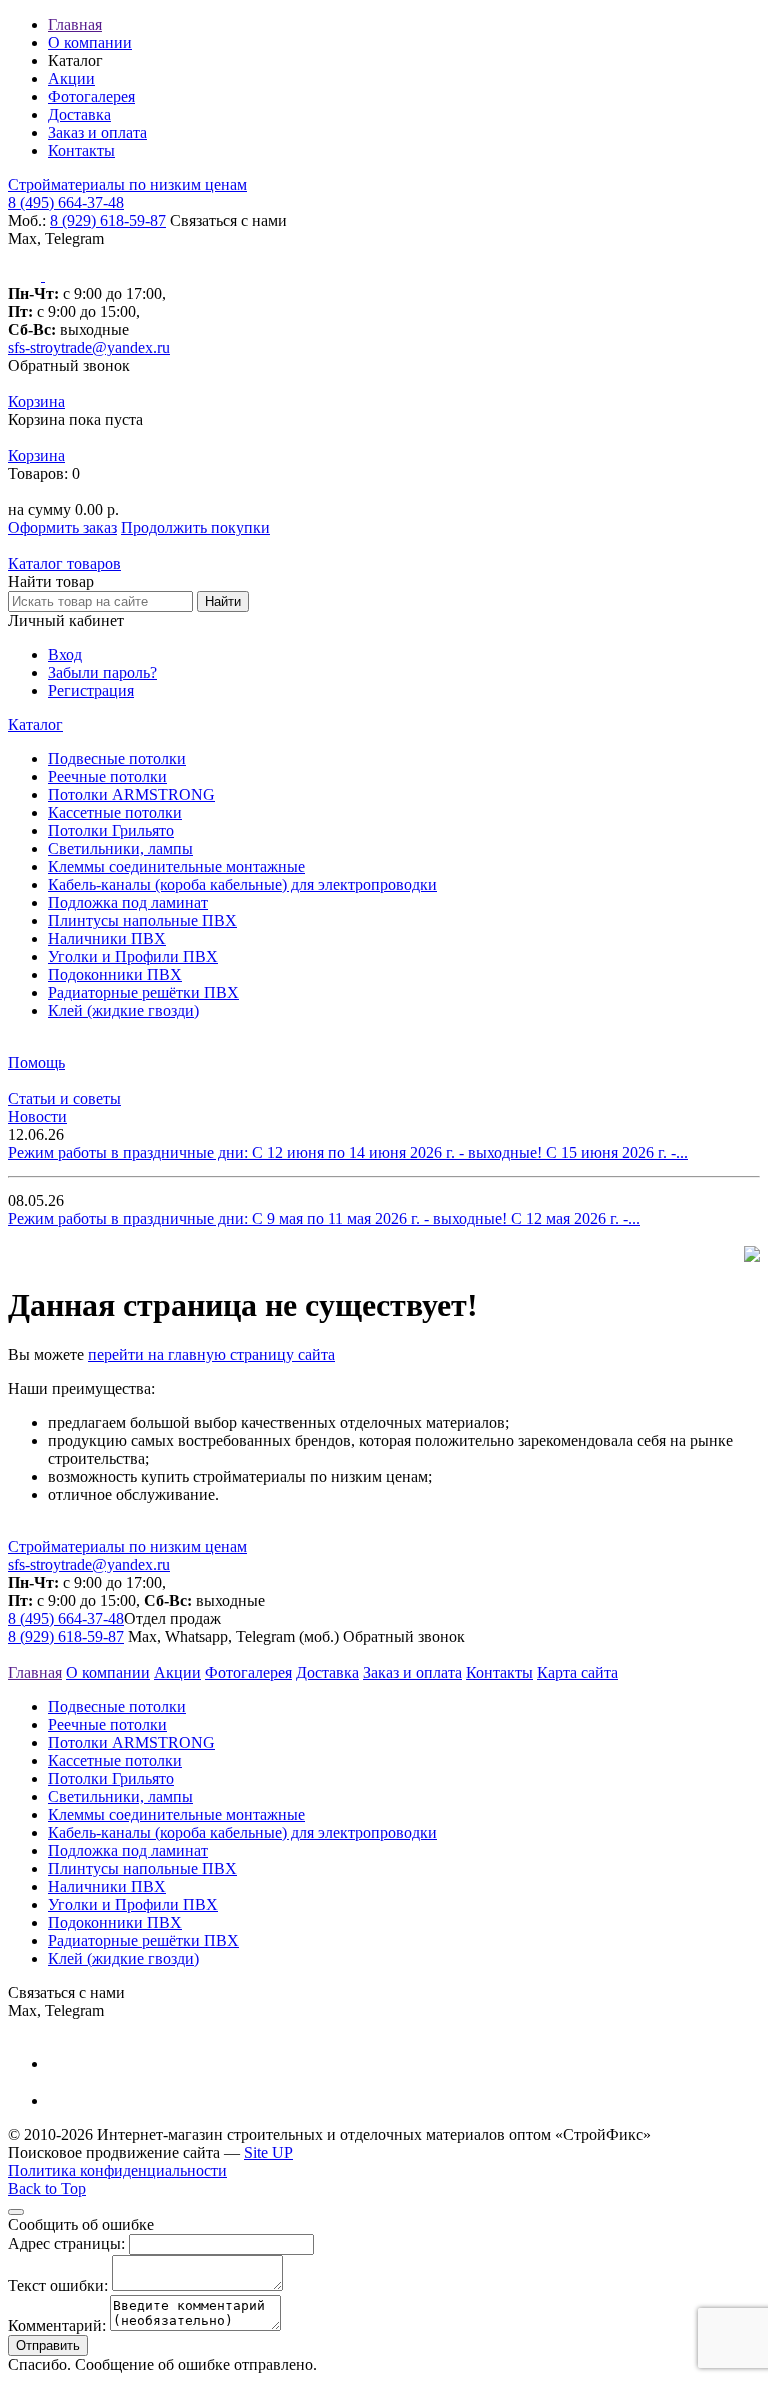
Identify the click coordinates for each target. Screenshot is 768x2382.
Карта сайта (577, 1672)
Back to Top (47, 2188)
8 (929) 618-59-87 (108, 220)
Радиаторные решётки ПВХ (143, 992)
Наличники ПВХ (107, 938)
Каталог (35, 724)
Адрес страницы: (66, 2243)
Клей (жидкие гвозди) (123, 1010)
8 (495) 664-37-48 (66, 202)
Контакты (81, 150)
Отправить (48, 2345)
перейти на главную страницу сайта (211, 1354)
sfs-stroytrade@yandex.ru (89, 347)
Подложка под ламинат (128, 902)
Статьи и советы (64, 1098)
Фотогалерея (91, 96)
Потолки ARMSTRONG (131, 794)
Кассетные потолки (115, 812)
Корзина (36, 401)
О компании (90, 42)
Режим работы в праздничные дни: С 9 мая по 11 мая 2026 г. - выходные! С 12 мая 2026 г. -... (324, 1218)
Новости (37, 1116)
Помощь (36, 1062)
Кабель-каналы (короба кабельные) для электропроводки (242, 884)
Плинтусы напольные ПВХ (142, 920)
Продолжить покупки (195, 527)
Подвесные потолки (117, 758)
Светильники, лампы (120, 848)
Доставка (79, 114)
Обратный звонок (69, 365)
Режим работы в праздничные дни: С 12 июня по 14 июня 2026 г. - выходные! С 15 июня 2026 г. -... (348, 1152)
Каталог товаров (64, 563)
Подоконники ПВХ (115, 974)
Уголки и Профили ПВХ (133, 956)
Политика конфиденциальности (117, 2170)
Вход (65, 654)
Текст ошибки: (58, 2285)
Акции (71, 78)
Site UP (268, 2152)
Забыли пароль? (102, 672)
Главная (75, 24)
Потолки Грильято (111, 830)
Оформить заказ (62, 527)
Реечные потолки (107, 776)
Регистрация (91, 690)
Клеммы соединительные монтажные (176, 866)
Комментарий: (57, 2325)
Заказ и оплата (97, 132)
